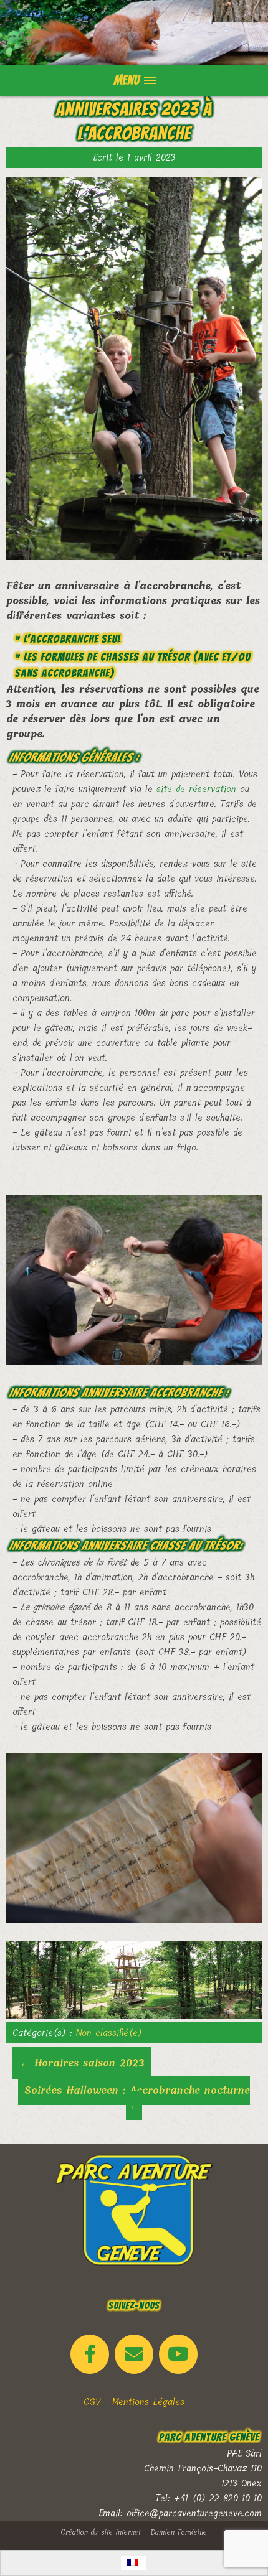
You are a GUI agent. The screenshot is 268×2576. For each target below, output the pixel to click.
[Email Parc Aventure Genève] (134, 2354)
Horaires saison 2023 (82, 2063)
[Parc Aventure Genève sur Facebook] (90, 2354)
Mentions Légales (148, 2402)
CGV (92, 2402)
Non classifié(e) (109, 2033)
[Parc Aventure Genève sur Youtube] (178, 2354)
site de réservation (196, 789)
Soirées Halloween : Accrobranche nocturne (137, 2098)
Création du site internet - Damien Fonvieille (134, 2532)
